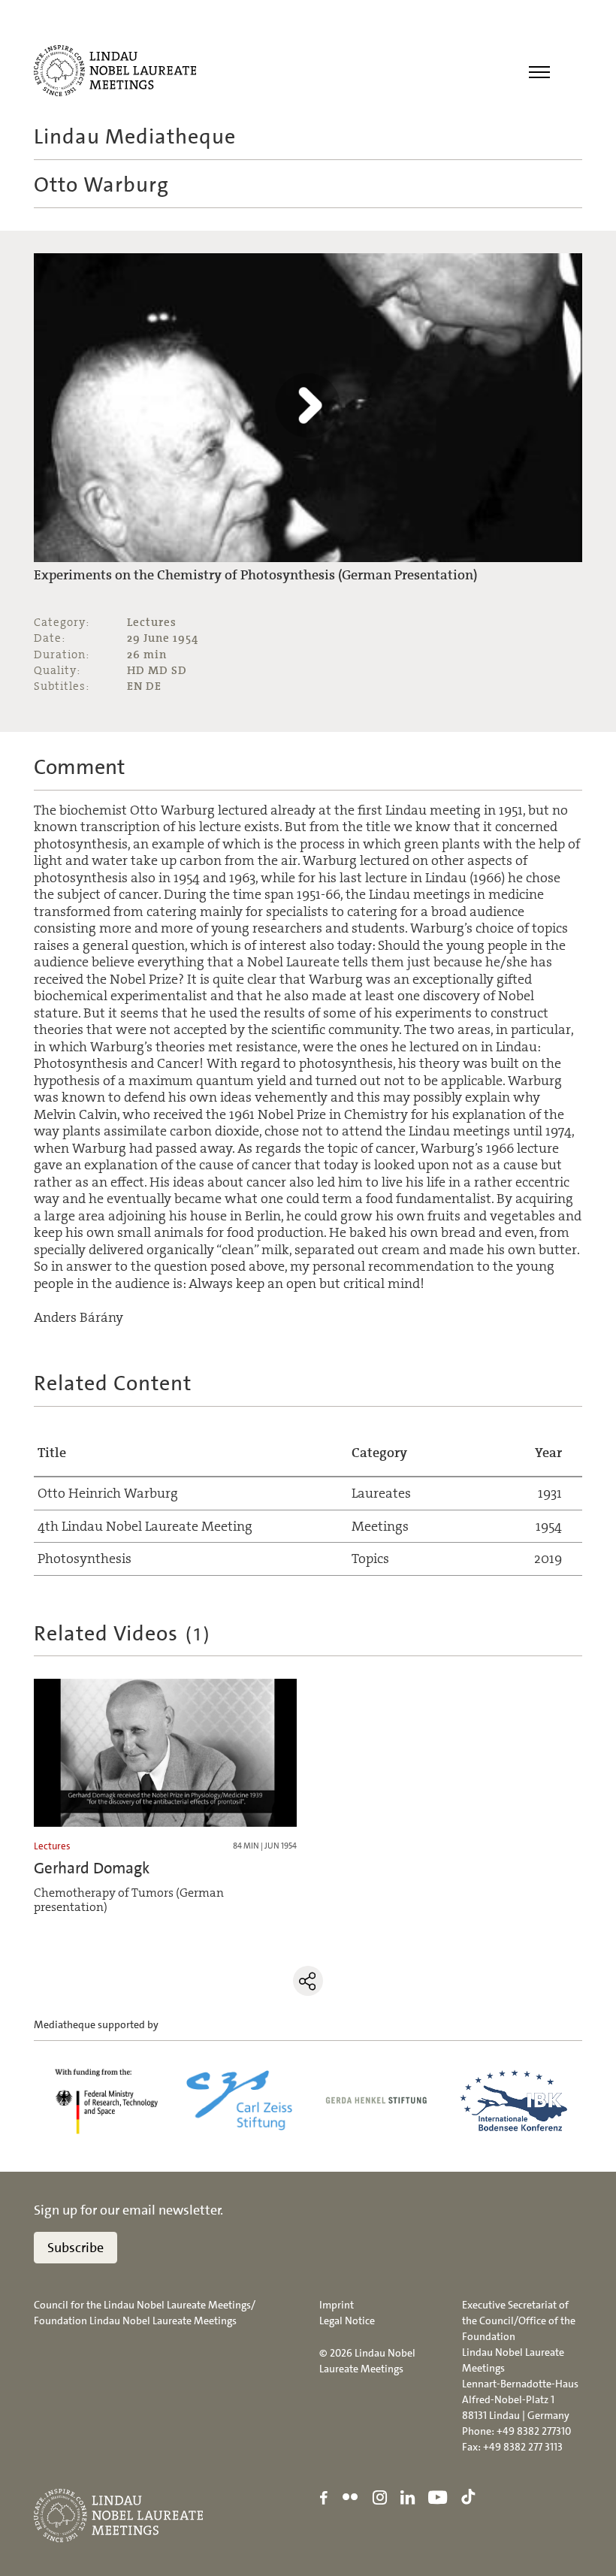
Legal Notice (347, 2321)
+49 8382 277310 (534, 2431)
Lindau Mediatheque (135, 137)
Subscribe (75, 2248)
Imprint (337, 2305)
